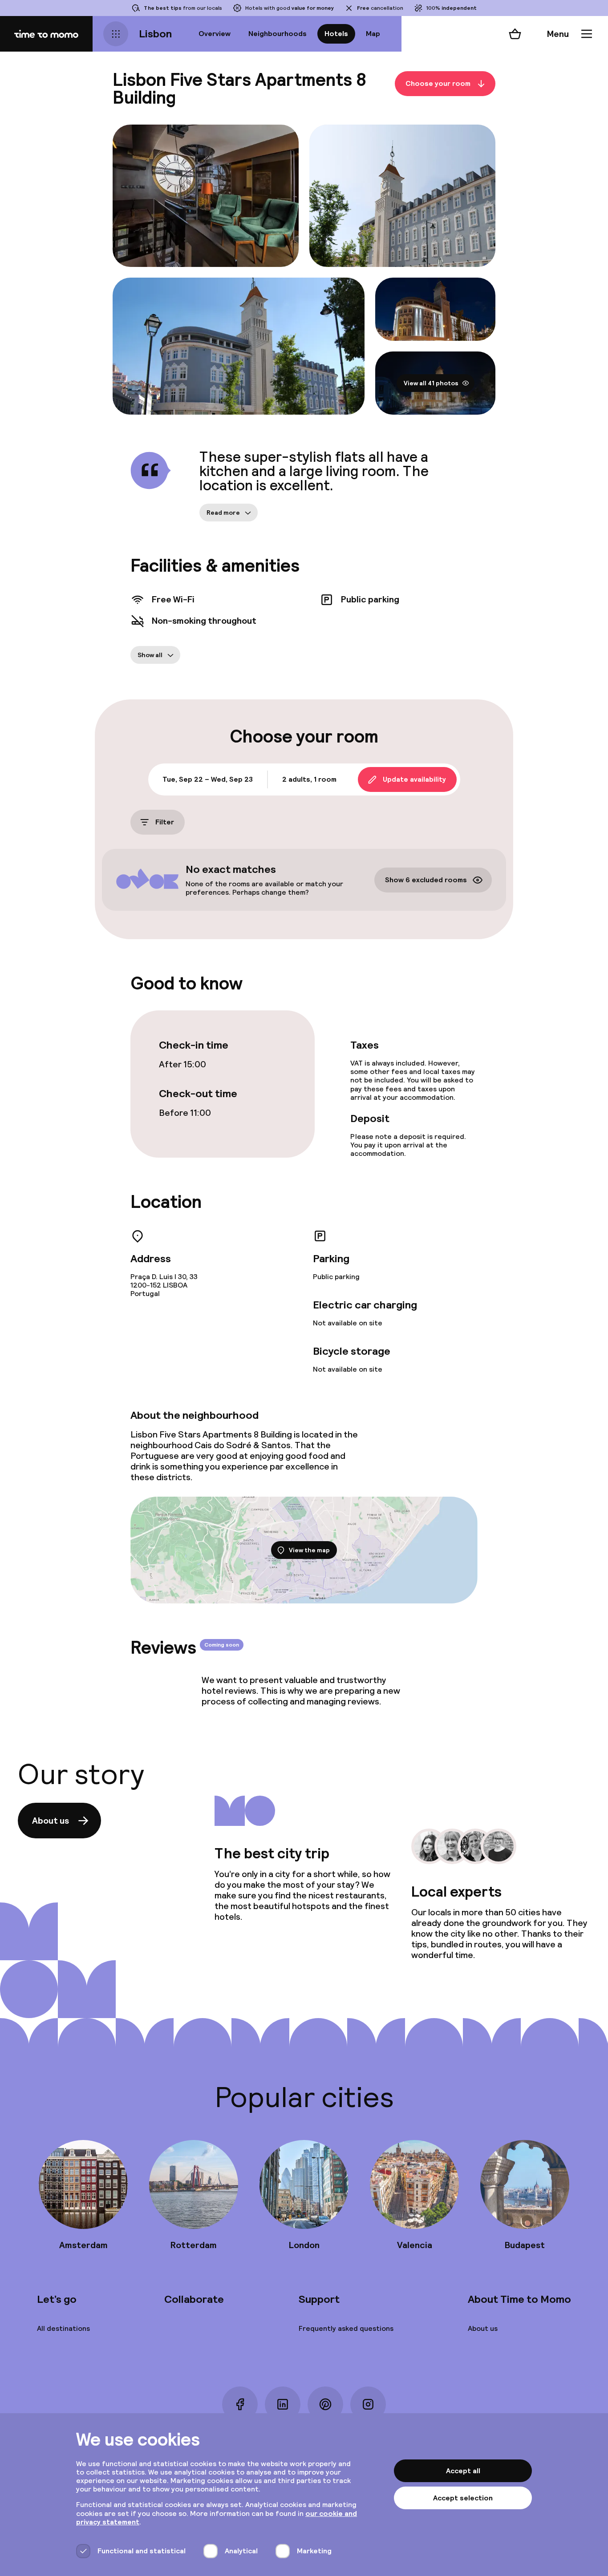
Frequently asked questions (346, 2328)
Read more (223, 513)
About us (51, 1821)
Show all (150, 655)
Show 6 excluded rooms (426, 880)
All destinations (63, 2328)
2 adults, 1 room (309, 779)
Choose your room (438, 83)
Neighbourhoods (278, 34)
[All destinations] (116, 34)
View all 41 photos (431, 383)
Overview (215, 34)
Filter (165, 822)
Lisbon (155, 34)
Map (373, 34)
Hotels (336, 34)
